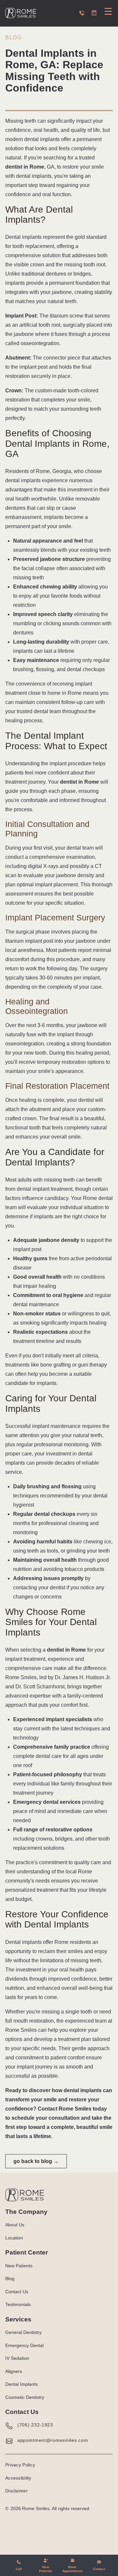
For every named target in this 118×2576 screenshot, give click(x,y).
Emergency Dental (24, 2345)
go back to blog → (36, 2161)
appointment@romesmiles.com (53, 2440)
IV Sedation (17, 2358)
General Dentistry (23, 2332)
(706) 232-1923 (35, 2425)
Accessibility (18, 2478)
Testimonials (18, 2304)
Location (14, 2238)
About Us (15, 2225)
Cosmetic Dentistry (25, 2397)
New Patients (19, 2266)
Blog (13, 38)
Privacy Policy (20, 2465)
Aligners (14, 2371)
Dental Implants (21, 2384)
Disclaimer (17, 2491)
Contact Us (17, 2292)
